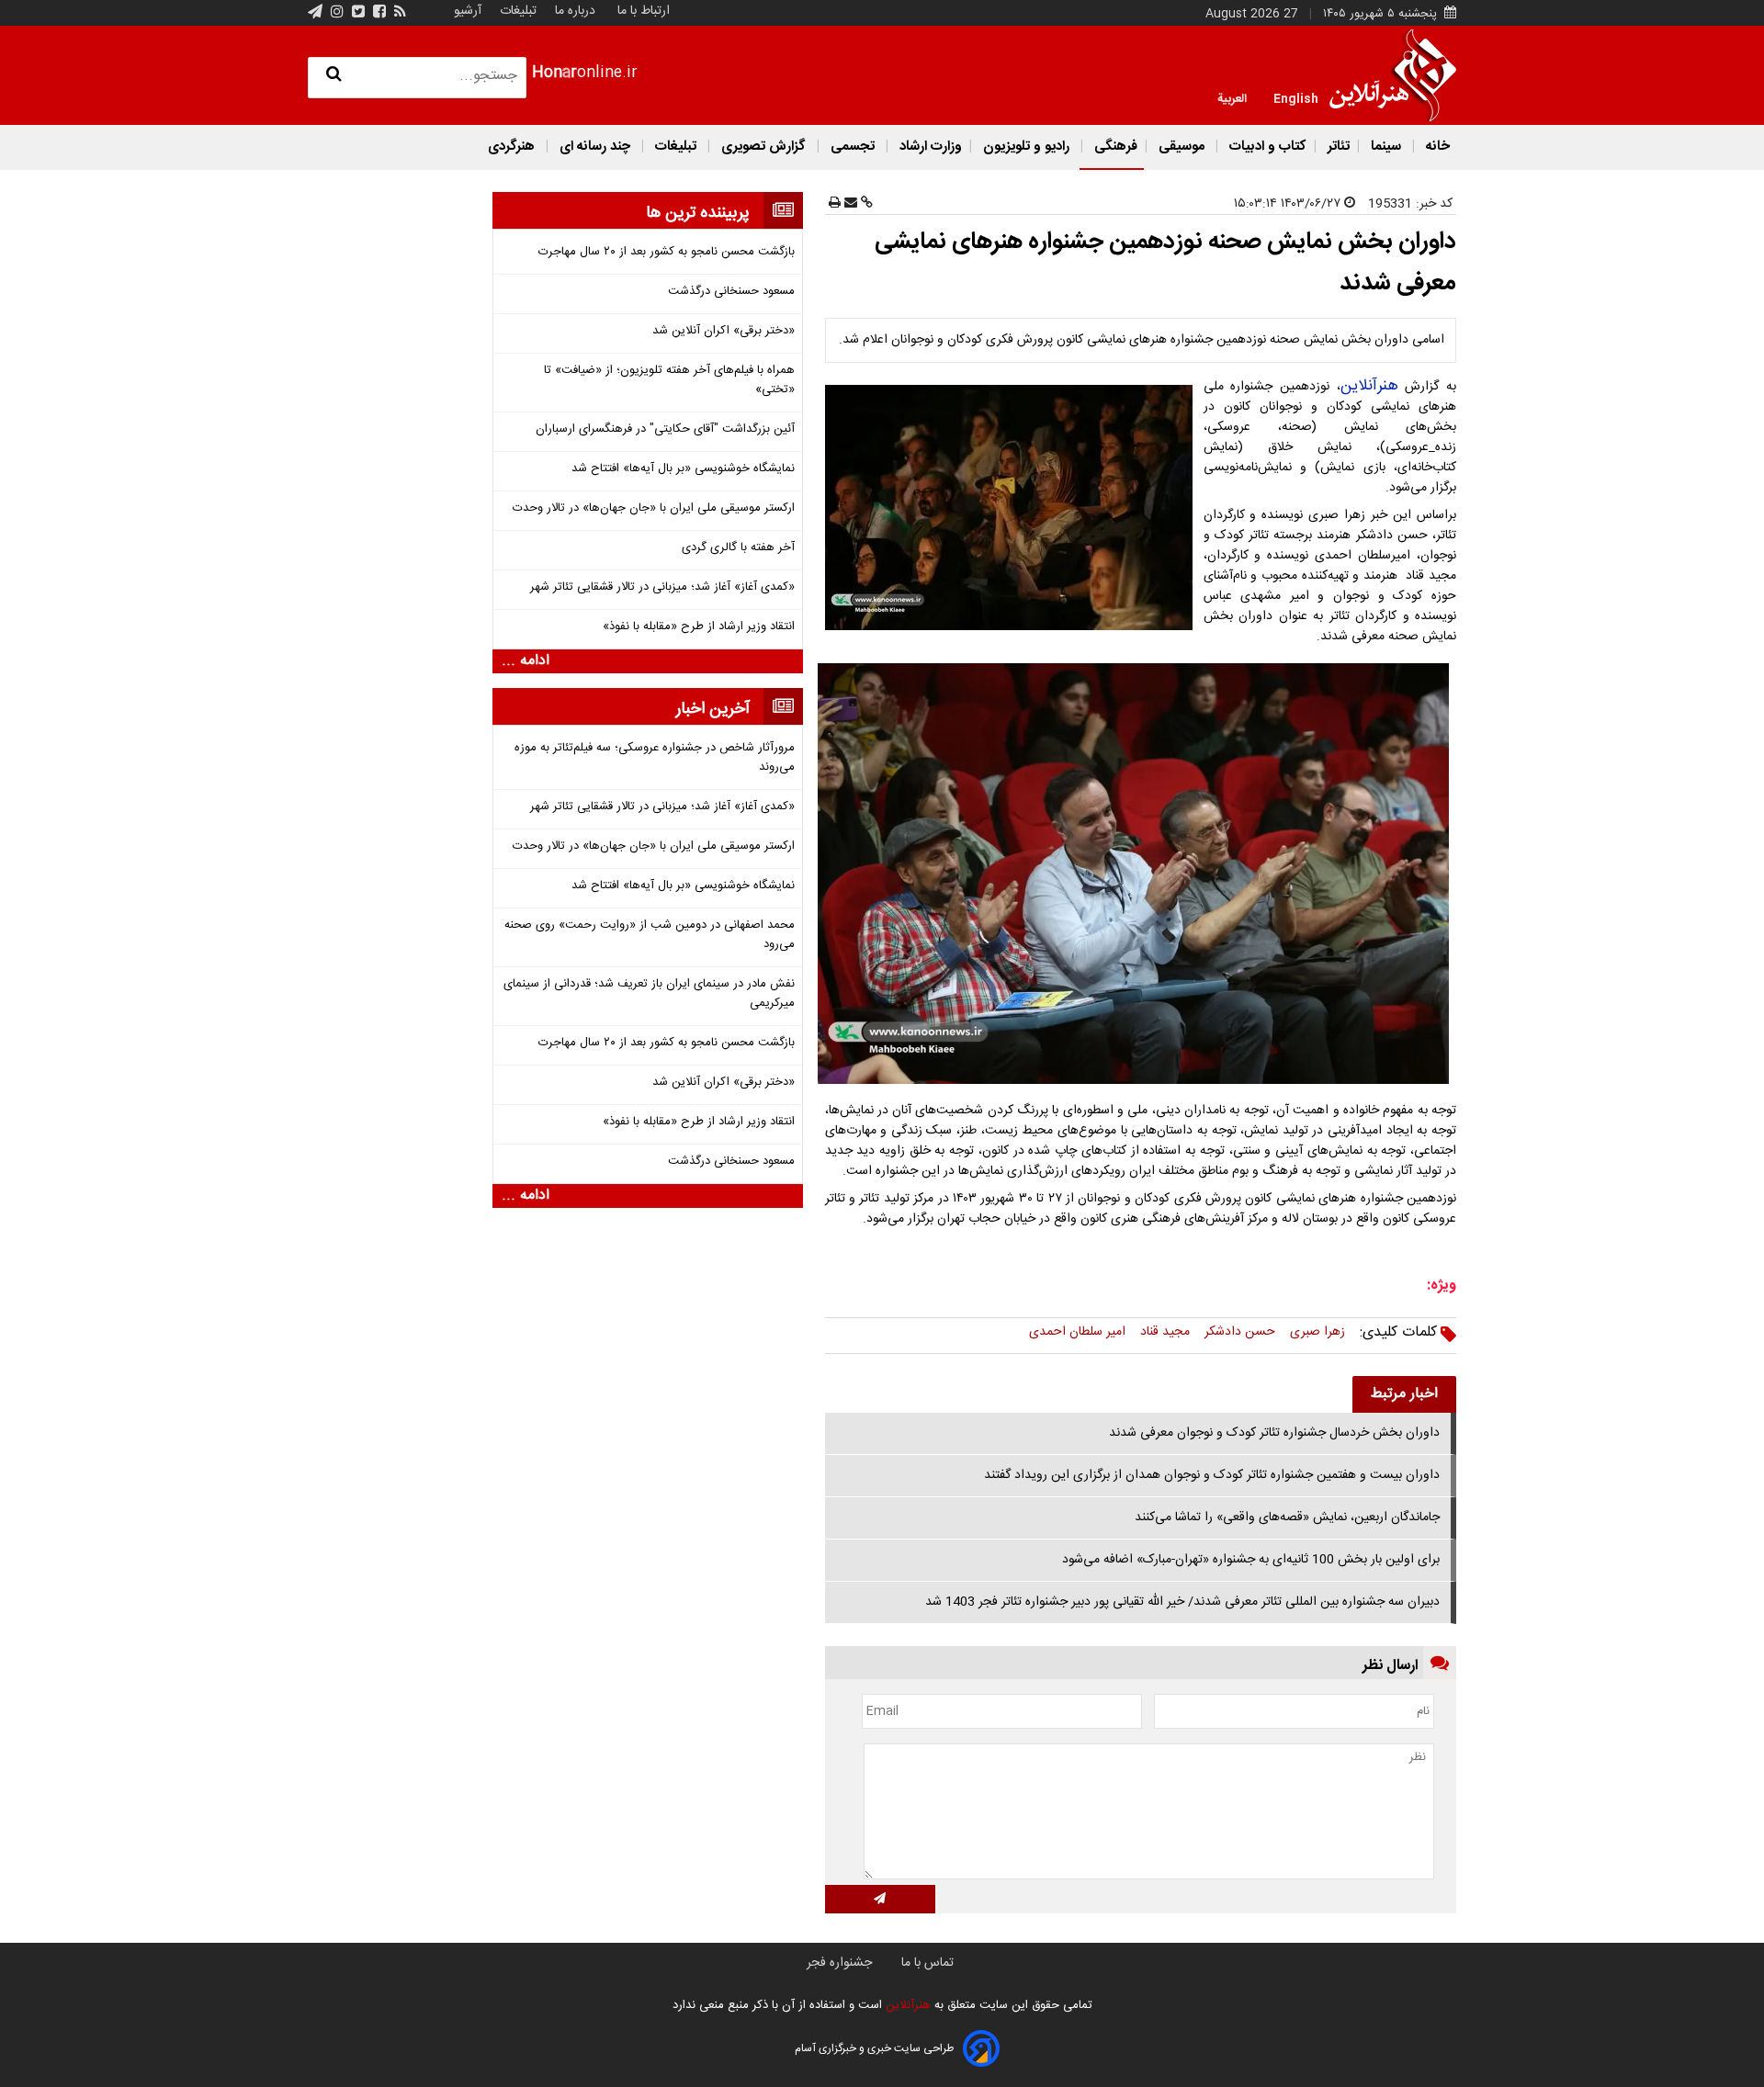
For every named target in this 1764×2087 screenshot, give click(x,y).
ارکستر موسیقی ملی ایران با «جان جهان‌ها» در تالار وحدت (654, 508)
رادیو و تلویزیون (1026, 147)
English (1296, 97)
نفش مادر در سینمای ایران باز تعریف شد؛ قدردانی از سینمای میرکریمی (649, 994)
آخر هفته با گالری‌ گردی (738, 548)
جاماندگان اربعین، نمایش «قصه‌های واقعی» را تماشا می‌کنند (1287, 1517)
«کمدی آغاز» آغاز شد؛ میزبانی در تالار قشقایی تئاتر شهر (662, 587)
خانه (1436, 147)
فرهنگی (1114, 147)
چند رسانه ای (595, 147)
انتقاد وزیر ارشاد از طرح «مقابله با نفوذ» (699, 627)
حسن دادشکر (1240, 1332)
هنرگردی (511, 147)
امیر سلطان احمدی (1077, 1332)
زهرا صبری (1317, 1332)
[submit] (880, 1899)
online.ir (585, 73)
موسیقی (1182, 147)
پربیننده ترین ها (698, 213)
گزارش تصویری (763, 147)
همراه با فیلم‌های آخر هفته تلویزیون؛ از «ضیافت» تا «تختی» (669, 380)
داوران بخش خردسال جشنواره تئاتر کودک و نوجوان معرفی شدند (1274, 1433)
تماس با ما (927, 1963)
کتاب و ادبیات (1266, 147)
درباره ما (575, 11)
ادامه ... (526, 661)
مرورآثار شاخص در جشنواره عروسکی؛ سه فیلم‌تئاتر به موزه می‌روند (655, 758)
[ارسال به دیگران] (849, 204)
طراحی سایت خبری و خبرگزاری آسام (874, 2048)
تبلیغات (516, 11)
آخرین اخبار (713, 709)
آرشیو (468, 11)
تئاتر (1337, 147)
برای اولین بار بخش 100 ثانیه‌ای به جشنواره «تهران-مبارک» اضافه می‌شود (1251, 1560)
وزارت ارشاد (929, 147)
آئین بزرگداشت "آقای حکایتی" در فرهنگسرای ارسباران (665, 429)
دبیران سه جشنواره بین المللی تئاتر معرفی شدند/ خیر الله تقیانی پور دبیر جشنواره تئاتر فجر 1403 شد (1182, 1602)
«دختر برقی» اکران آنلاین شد (724, 331)
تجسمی (853, 147)
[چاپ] (835, 204)
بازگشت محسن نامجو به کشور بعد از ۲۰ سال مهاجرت (667, 252)
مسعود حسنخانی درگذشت (731, 292)
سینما (1386, 147)
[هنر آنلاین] (1393, 75)
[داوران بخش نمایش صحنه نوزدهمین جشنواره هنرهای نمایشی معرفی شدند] (1012, 508)
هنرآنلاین (1369, 386)
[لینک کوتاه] (865, 204)
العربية (1232, 97)
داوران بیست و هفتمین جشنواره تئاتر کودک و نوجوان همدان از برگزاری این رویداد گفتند (1212, 1475)
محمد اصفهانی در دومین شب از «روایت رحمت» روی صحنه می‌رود (650, 935)
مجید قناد (1165, 1332)
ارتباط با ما (644, 11)
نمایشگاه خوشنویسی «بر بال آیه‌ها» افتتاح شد (683, 469)
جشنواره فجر (839, 1963)
